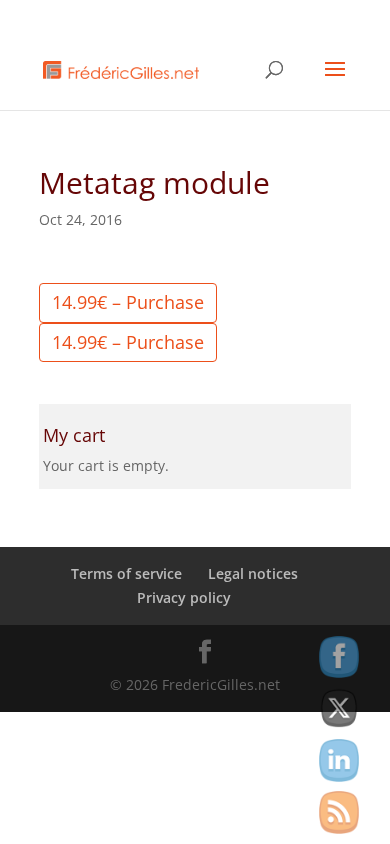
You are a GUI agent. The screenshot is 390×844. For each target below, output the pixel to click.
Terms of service (126, 573)
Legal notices (253, 573)
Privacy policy (184, 597)
